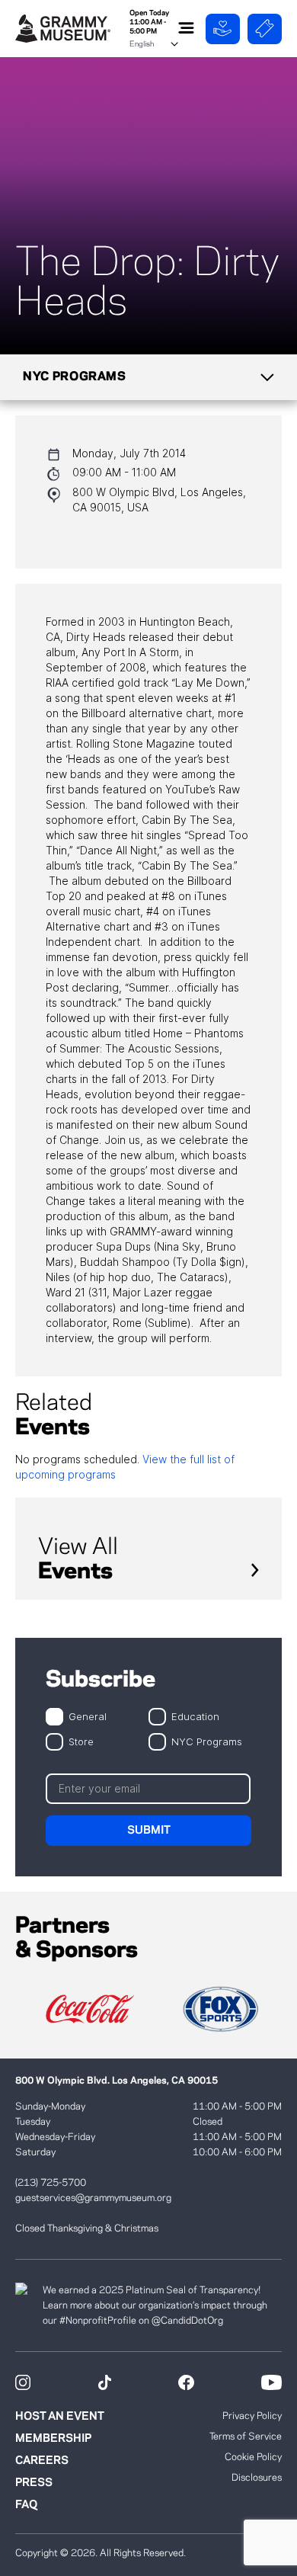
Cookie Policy (253, 2457)
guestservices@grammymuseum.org (93, 2198)
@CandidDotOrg (187, 2321)
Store (81, 1741)
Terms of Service (246, 2437)
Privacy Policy (252, 2416)
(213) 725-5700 (51, 2183)
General (88, 1716)
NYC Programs (207, 1741)
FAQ (26, 2505)
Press (34, 2483)
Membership (53, 2439)
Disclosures (257, 2478)
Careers (42, 2461)
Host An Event (60, 2417)
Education (195, 1716)
